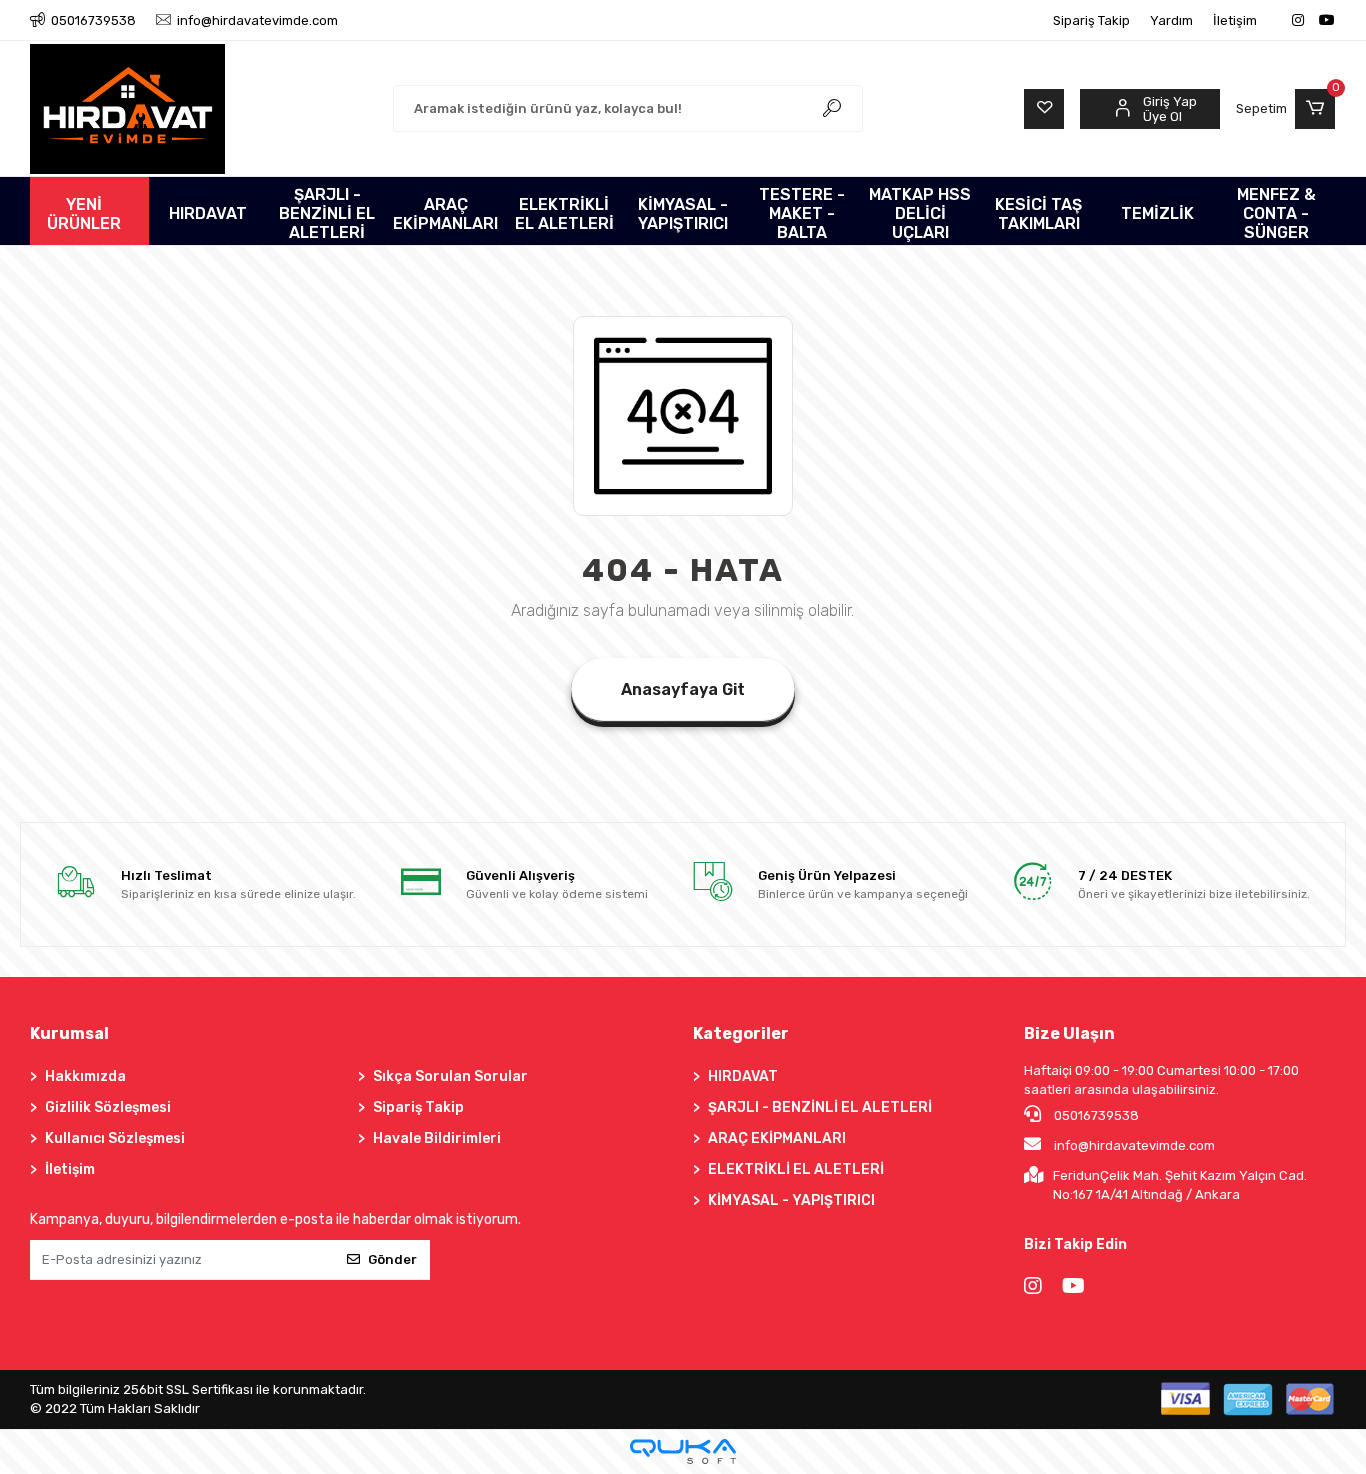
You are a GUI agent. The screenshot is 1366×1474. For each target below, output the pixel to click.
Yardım (1171, 20)
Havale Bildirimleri (437, 1138)
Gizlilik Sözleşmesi (108, 1107)
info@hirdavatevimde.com (1134, 1145)
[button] (1285, 109)
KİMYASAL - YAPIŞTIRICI (791, 1200)
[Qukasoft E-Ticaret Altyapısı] (683, 1451)
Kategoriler (741, 1033)
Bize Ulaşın (1069, 1033)
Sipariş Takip (1091, 20)
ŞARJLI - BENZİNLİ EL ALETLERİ (820, 1107)
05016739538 (1095, 1115)
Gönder (392, 1259)
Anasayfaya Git (683, 689)
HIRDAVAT (743, 1076)
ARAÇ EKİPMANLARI (777, 1138)
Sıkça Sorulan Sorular (450, 1076)
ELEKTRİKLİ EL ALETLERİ (796, 1169)
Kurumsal (69, 1033)
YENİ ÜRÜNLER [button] (84, 214)
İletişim (1235, 20)
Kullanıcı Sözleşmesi (115, 1138)
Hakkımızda (85, 1076)
